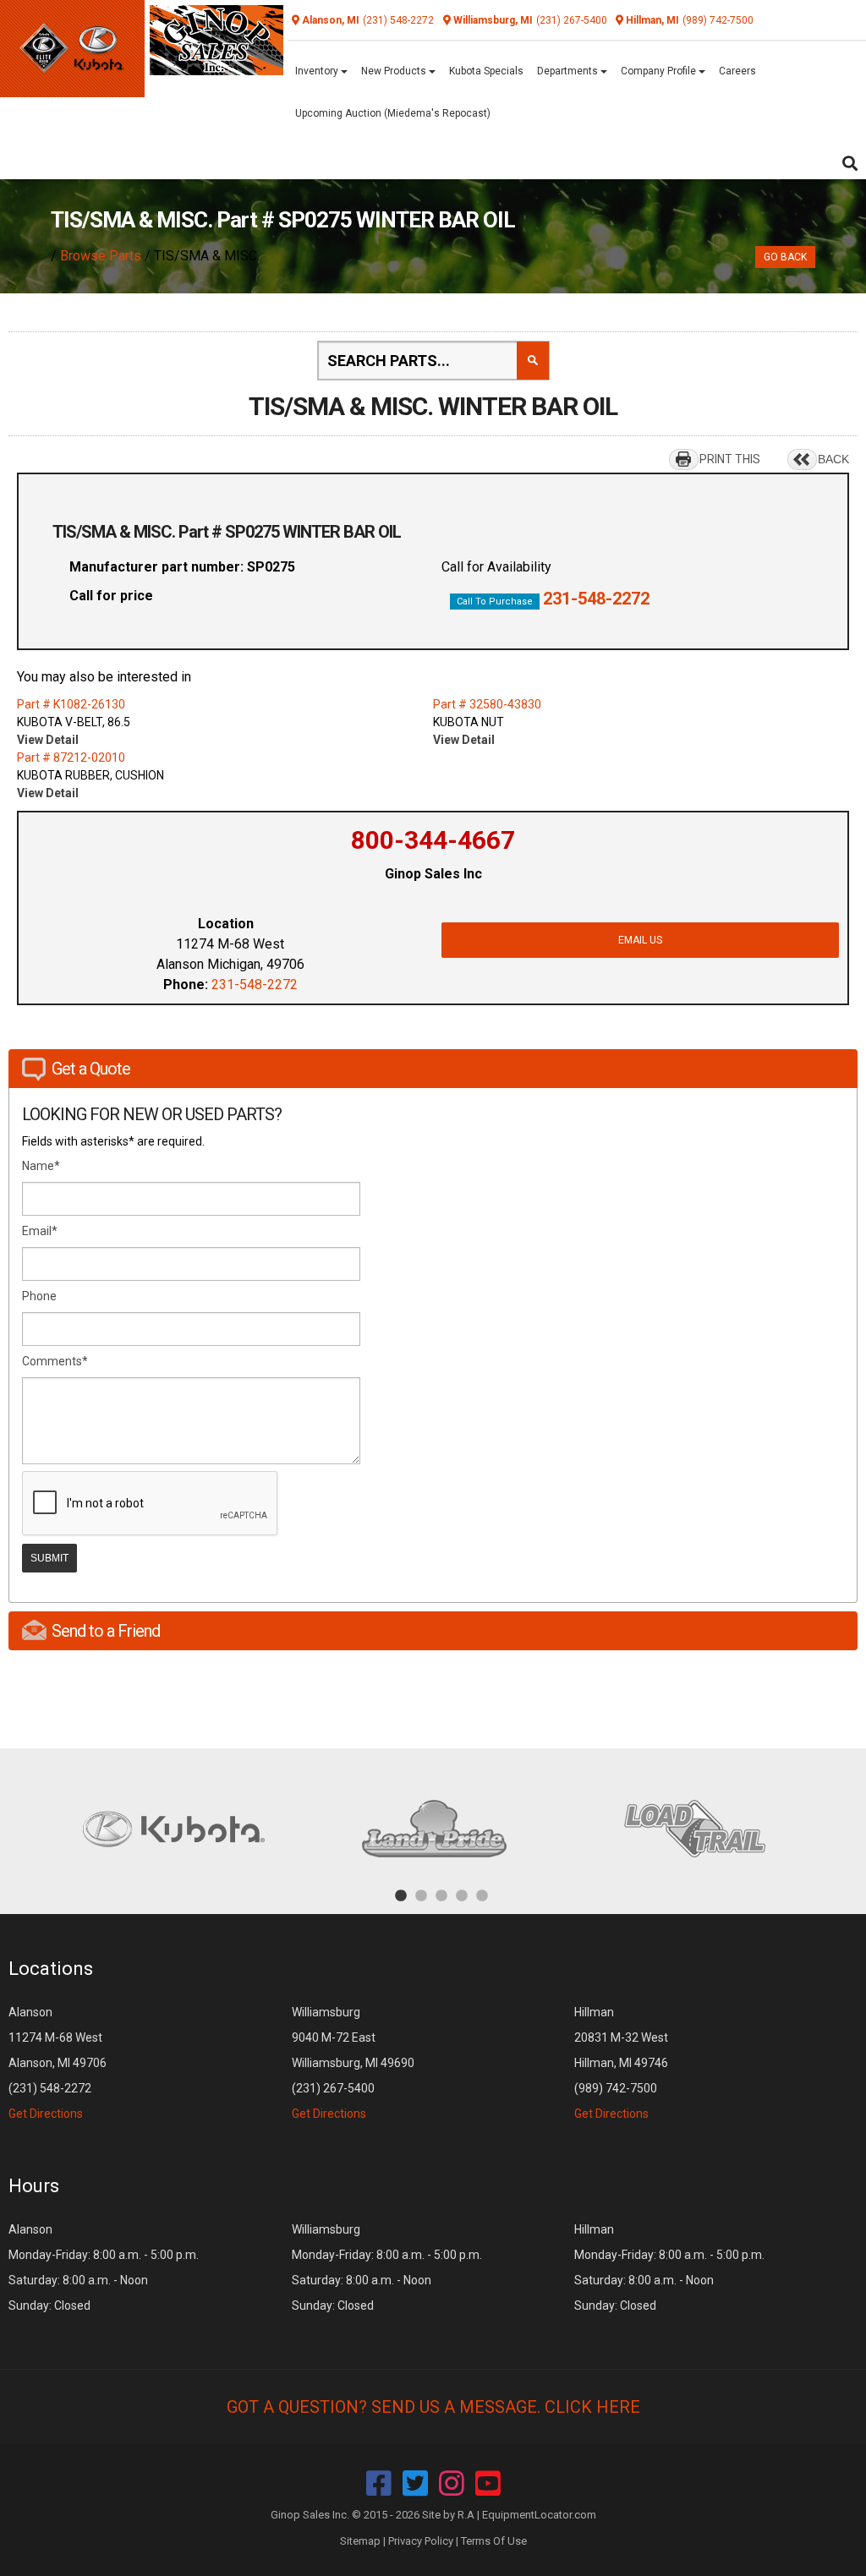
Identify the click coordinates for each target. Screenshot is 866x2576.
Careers (737, 71)
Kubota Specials (486, 71)
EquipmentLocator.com (539, 2515)
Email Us (640, 940)
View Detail (48, 740)
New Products (395, 71)
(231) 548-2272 (398, 20)
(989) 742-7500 (718, 20)
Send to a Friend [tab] (106, 1631)
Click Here (592, 2407)
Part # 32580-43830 (487, 704)
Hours (34, 2186)
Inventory (318, 71)
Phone (39, 1296)
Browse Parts (101, 256)
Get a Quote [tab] (91, 1069)
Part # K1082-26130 (71, 704)
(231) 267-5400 (572, 20)
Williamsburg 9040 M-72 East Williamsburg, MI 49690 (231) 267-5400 (353, 2063)
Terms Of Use (494, 2541)
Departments (569, 71)
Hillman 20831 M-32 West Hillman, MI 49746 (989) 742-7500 (621, 2063)
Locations (51, 1969)
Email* (40, 1231)
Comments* (55, 1361)
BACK (833, 459)
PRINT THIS (730, 459)
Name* (41, 1166)
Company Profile (660, 71)
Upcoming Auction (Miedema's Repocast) (393, 113)
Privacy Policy (421, 2541)
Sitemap (360, 2541)
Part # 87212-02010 (71, 757)
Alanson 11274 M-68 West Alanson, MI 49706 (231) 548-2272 (58, 2063)
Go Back (785, 257)
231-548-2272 (596, 599)
